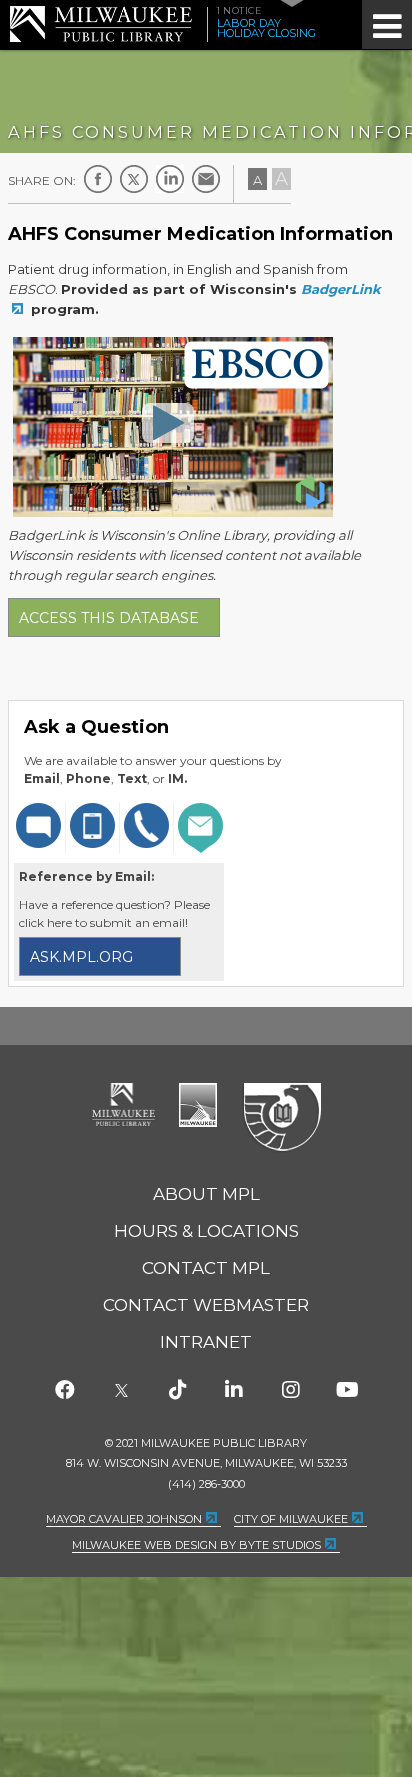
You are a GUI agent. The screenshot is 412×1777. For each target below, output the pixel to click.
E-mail (206, 179)
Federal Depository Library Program (281, 1118)
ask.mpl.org (81, 957)
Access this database (109, 618)
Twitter (134, 179)
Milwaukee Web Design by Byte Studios (196, 1545)
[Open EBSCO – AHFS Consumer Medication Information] (168, 422)
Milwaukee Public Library (101, 23)
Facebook (98, 179)
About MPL (206, 1194)
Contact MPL (206, 1268)
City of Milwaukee (198, 1105)
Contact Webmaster (206, 1305)
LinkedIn (170, 179)
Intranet (206, 1342)
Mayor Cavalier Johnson (124, 1519)
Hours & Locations (206, 1231)
